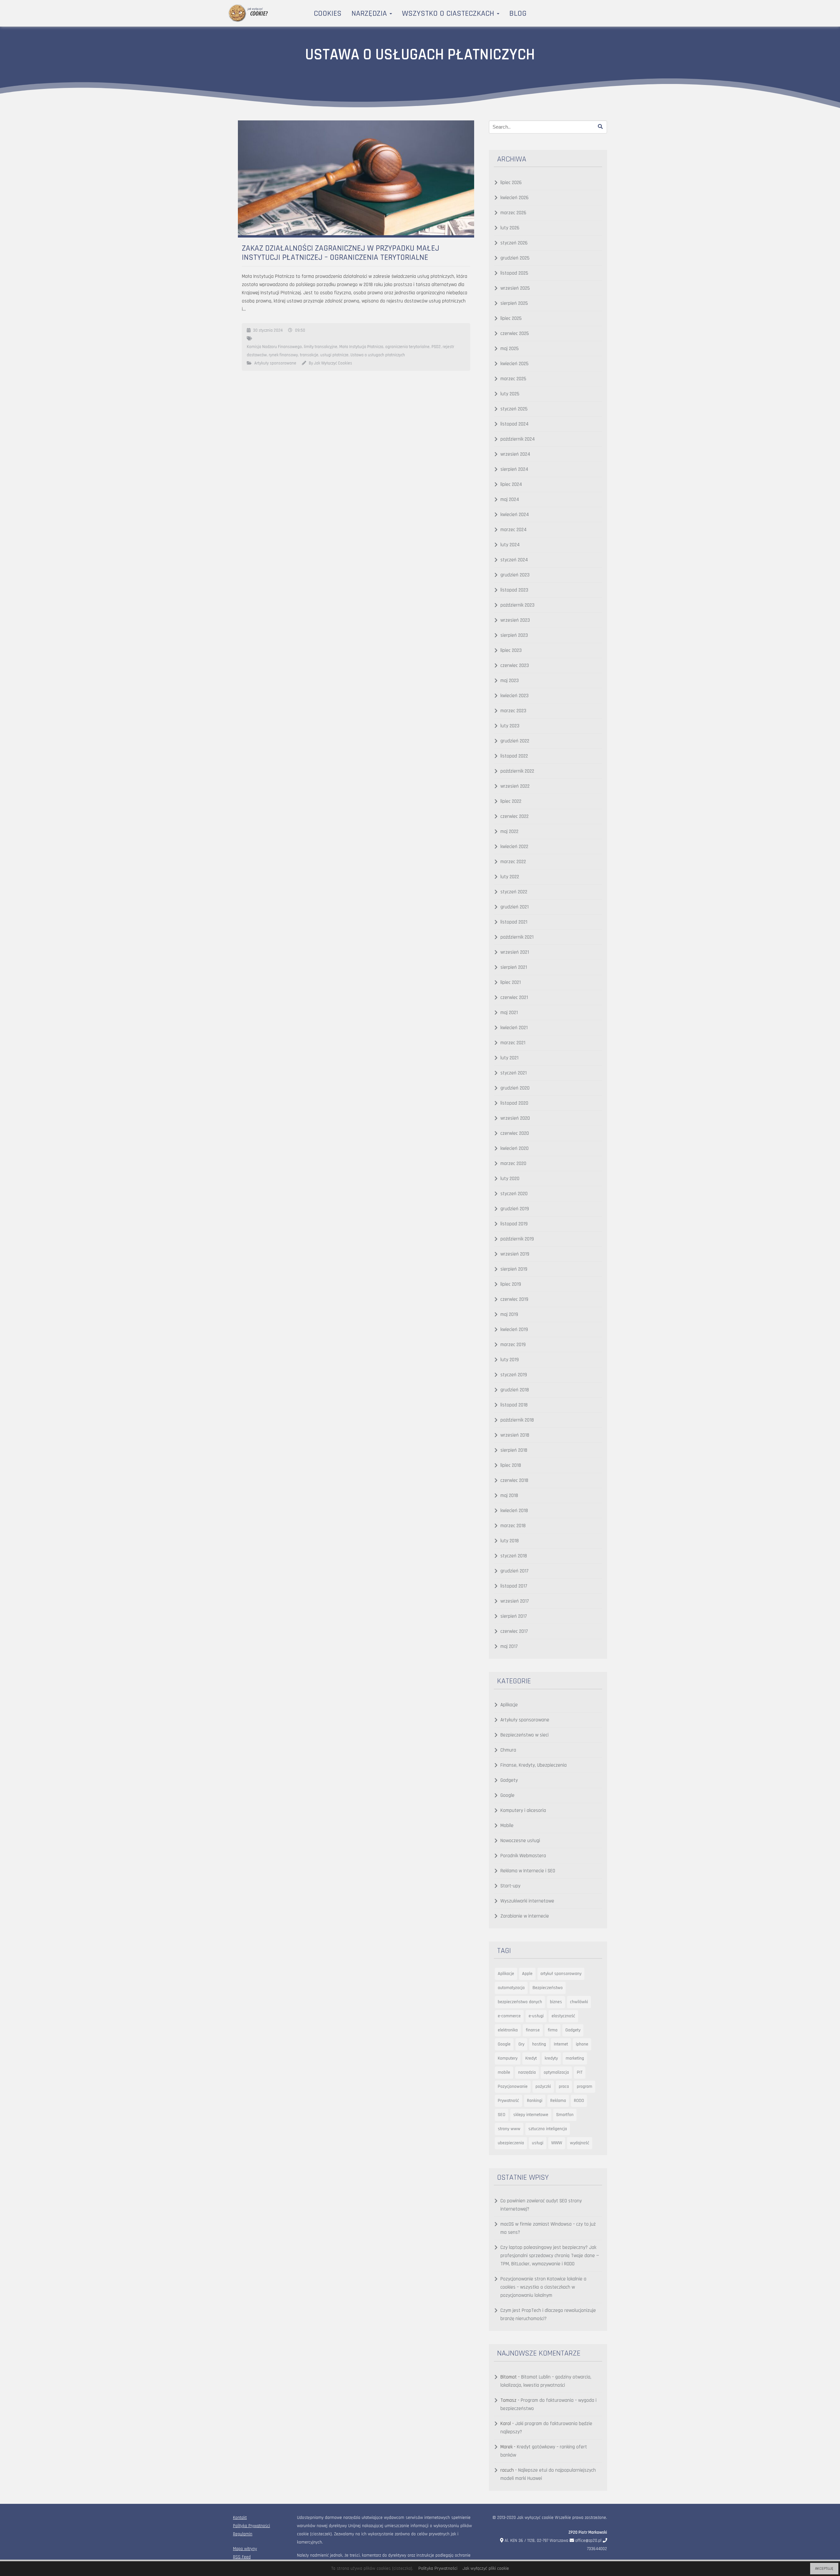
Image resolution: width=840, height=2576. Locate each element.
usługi (538, 2143)
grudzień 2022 (515, 741)
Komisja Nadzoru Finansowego (274, 347)
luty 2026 (510, 228)
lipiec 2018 (511, 1465)
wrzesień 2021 (515, 952)
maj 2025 (510, 349)
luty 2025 (510, 394)
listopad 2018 (514, 1405)
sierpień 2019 (514, 1269)
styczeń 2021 (514, 1073)
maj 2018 (509, 1496)
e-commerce (509, 2016)
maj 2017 (509, 1646)
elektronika (508, 2030)
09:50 (300, 330)
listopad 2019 (514, 1224)
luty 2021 (509, 1058)
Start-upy (510, 1886)
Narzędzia (370, 13)
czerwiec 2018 (514, 1480)
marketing (575, 2058)
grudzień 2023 (515, 575)
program (585, 2087)
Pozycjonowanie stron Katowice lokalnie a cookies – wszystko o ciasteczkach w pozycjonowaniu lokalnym (543, 2287)
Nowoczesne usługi (520, 1841)
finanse (533, 2030)
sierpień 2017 (514, 1616)
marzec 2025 (513, 379)
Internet (561, 2044)
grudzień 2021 (514, 907)
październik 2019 (517, 1239)
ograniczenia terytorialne (407, 347)
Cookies (328, 13)
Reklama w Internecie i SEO (528, 1871)
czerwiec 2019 (514, 1299)
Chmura (508, 1750)
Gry (521, 2044)
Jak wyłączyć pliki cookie (486, 2568)
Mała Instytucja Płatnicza (361, 347)
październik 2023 (517, 605)
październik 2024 (518, 439)
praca (564, 2087)
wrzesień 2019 (515, 1254)
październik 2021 (517, 937)
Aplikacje (509, 1705)
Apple (527, 1974)
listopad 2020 (514, 1103)
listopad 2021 (514, 922)
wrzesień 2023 (515, 620)
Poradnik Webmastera (523, 1856)
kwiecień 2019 (514, 1330)
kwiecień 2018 (514, 1511)
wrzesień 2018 (515, 1435)
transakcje (309, 355)
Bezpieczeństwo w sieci (525, 1735)
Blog (518, 13)
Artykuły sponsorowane (275, 363)
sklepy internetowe (531, 2115)
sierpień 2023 (514, 635)
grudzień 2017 (514, 1571)
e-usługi (536, 2016)
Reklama (558, 2101)
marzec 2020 (513, 1163)
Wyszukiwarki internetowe (527, 1901)
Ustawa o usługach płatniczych (378, 355)
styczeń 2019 (514, 1375)
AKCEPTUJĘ (824, 2569)
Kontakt (240, 2518)
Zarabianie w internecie (525, 1916)
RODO (579, 2101)
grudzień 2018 (515, 1390)
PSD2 (436, 347)
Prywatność (508, 2101)
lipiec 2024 (511, 484)
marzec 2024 (514, 530)
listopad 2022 (514, 756)
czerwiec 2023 (515, 665)
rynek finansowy (283, 355)
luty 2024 (510, 545)
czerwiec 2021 (514, 997)
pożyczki (543, 2087)
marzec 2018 (513, 1526)
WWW (557, 2143)
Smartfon (565, 2115)
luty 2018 (510, 1541)
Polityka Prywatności (252, 2526)
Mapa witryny (245, 2549)
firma (553, 2030)
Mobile (507, 1826)
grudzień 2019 (515, 1209)
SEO (502, 2115)
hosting (539, 2044)
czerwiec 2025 (515, 333)
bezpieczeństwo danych (520, 2002)
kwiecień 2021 (514, 1028)
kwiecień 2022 (514, 847)
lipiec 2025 (511, 318)
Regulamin (243, 2534)
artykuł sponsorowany (561, 1974)
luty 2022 (510, 877)
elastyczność (563, 2016)
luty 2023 (510, 726)
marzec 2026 (513, 213)
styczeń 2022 (514, 892)
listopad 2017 (514, 1586)
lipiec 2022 (511, 801)
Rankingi (535, 2101)
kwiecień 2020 (514, 1148)
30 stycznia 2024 (268, 330)
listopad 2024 (514, 424)
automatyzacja (511, 1988)
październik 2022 (517, 771)
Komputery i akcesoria (523, 1810)
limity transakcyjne (321, 347)
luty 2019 (510, 1360)
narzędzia (527, 2072)
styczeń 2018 (514, 1556)
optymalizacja (556, 2072)
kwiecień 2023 (514, 696)
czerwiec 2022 (514, 816)
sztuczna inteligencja (548, 2129)
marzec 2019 (513, 1345)
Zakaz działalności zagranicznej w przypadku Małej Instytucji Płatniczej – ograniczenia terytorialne (341, 253)
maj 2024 (510, 499)
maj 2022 (509, 831)
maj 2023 (510, 681)
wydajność (580, 2143)
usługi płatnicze (334, 355)
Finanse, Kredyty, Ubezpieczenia (534, 1765)
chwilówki (579, 2002)
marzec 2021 (513, 1043)
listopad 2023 (514, 590)
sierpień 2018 (514, 1450)
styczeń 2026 (514, 243)
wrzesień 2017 (515, 1601)
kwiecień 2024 (515, 515)
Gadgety (509, 1780)
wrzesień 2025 (515, 288)
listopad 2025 (514, 273)
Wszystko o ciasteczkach (449, 13)
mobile (504, 2072)
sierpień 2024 (514, 469)
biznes (556, 2002)
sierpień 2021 (514, 967)
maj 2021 (509, 1013)
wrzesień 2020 (515, 1118)
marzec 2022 (513, 862)
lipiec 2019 (511, 1284)
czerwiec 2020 (515, 1133)
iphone (582, 2044)
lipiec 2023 (511, 650)
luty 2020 (510, 1179)
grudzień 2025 (515, 258)
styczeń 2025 (514, 409)
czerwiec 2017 (514, 1631)
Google (507, 1795)
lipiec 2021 (511, 982)
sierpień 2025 (514, 303)
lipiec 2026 (511, 183)
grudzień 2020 (515, 1088)
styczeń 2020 (514, 1194)
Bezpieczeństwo (548, 1988)
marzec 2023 (513, 711)
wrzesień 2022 (515, 786)
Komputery (508, 2058)
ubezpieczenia (511, 2143)
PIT (580, 2072)
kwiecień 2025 (514, 364)
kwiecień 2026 (514, 198)
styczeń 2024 (514, 560)
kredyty (551, 2058)
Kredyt (531, 2058)
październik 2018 (517, 1420)
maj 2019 (509, 1314)
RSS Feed (242, 2557)
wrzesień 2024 (515, 454)
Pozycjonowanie (513, 2087)
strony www (509, 2129)
